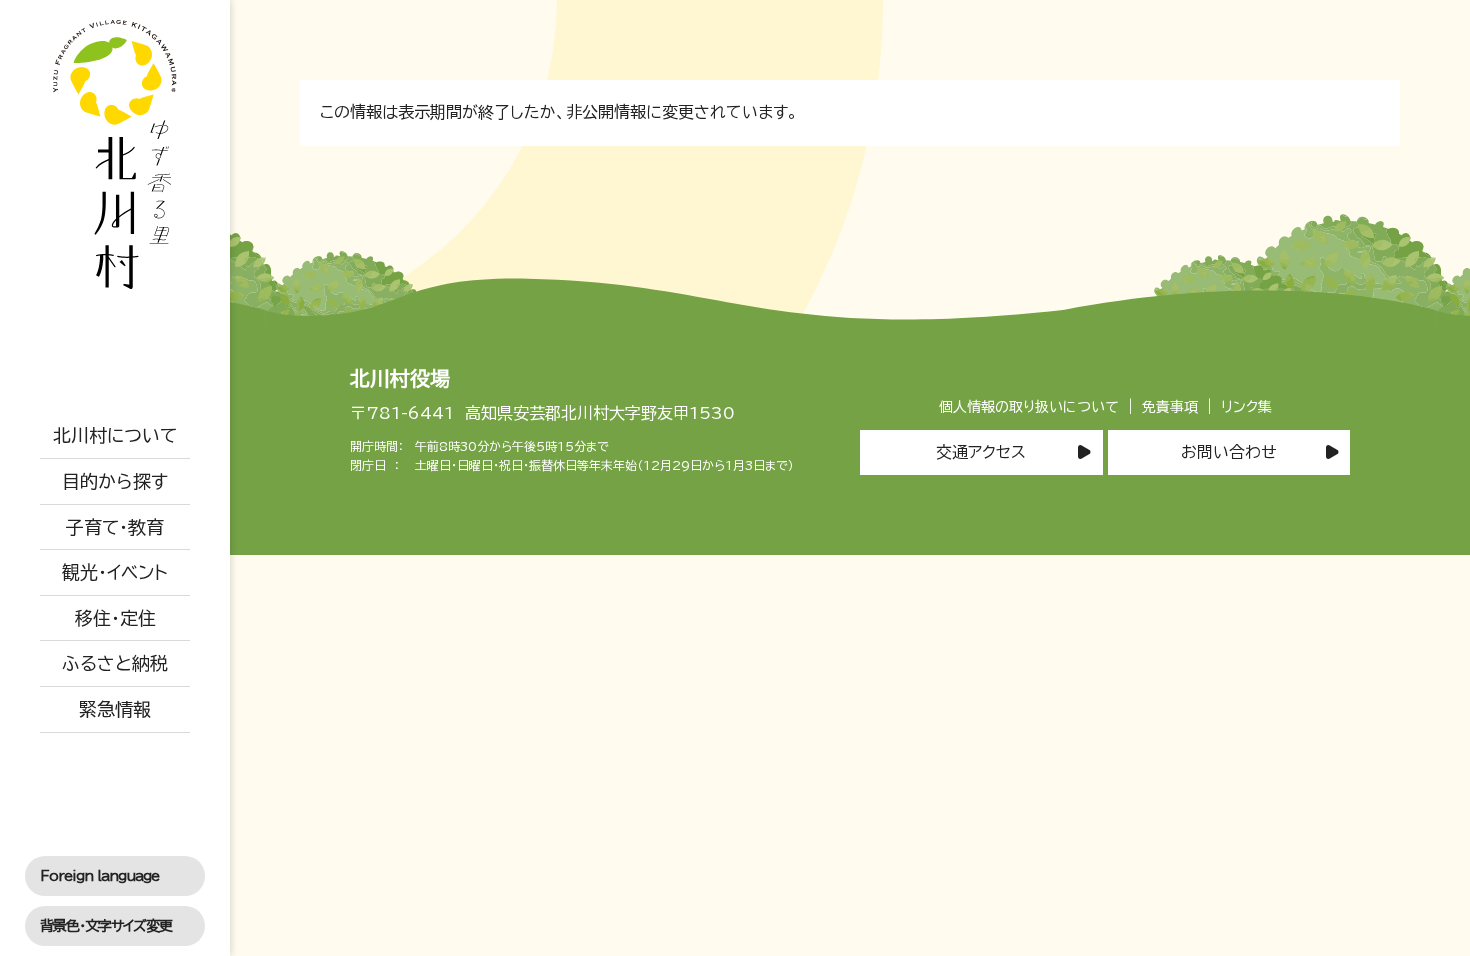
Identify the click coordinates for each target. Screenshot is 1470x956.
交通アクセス (981, 452)
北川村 (115, 155)
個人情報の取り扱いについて (1029, 407)
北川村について (115, 435)
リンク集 (1246, 407)
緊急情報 (115, 709)
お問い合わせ (1229, 452)
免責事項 (1170, 407)
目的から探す (115, 481)
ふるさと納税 (115, 663)
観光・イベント (115, 572)
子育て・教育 (115, 527)
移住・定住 (115, 618)
